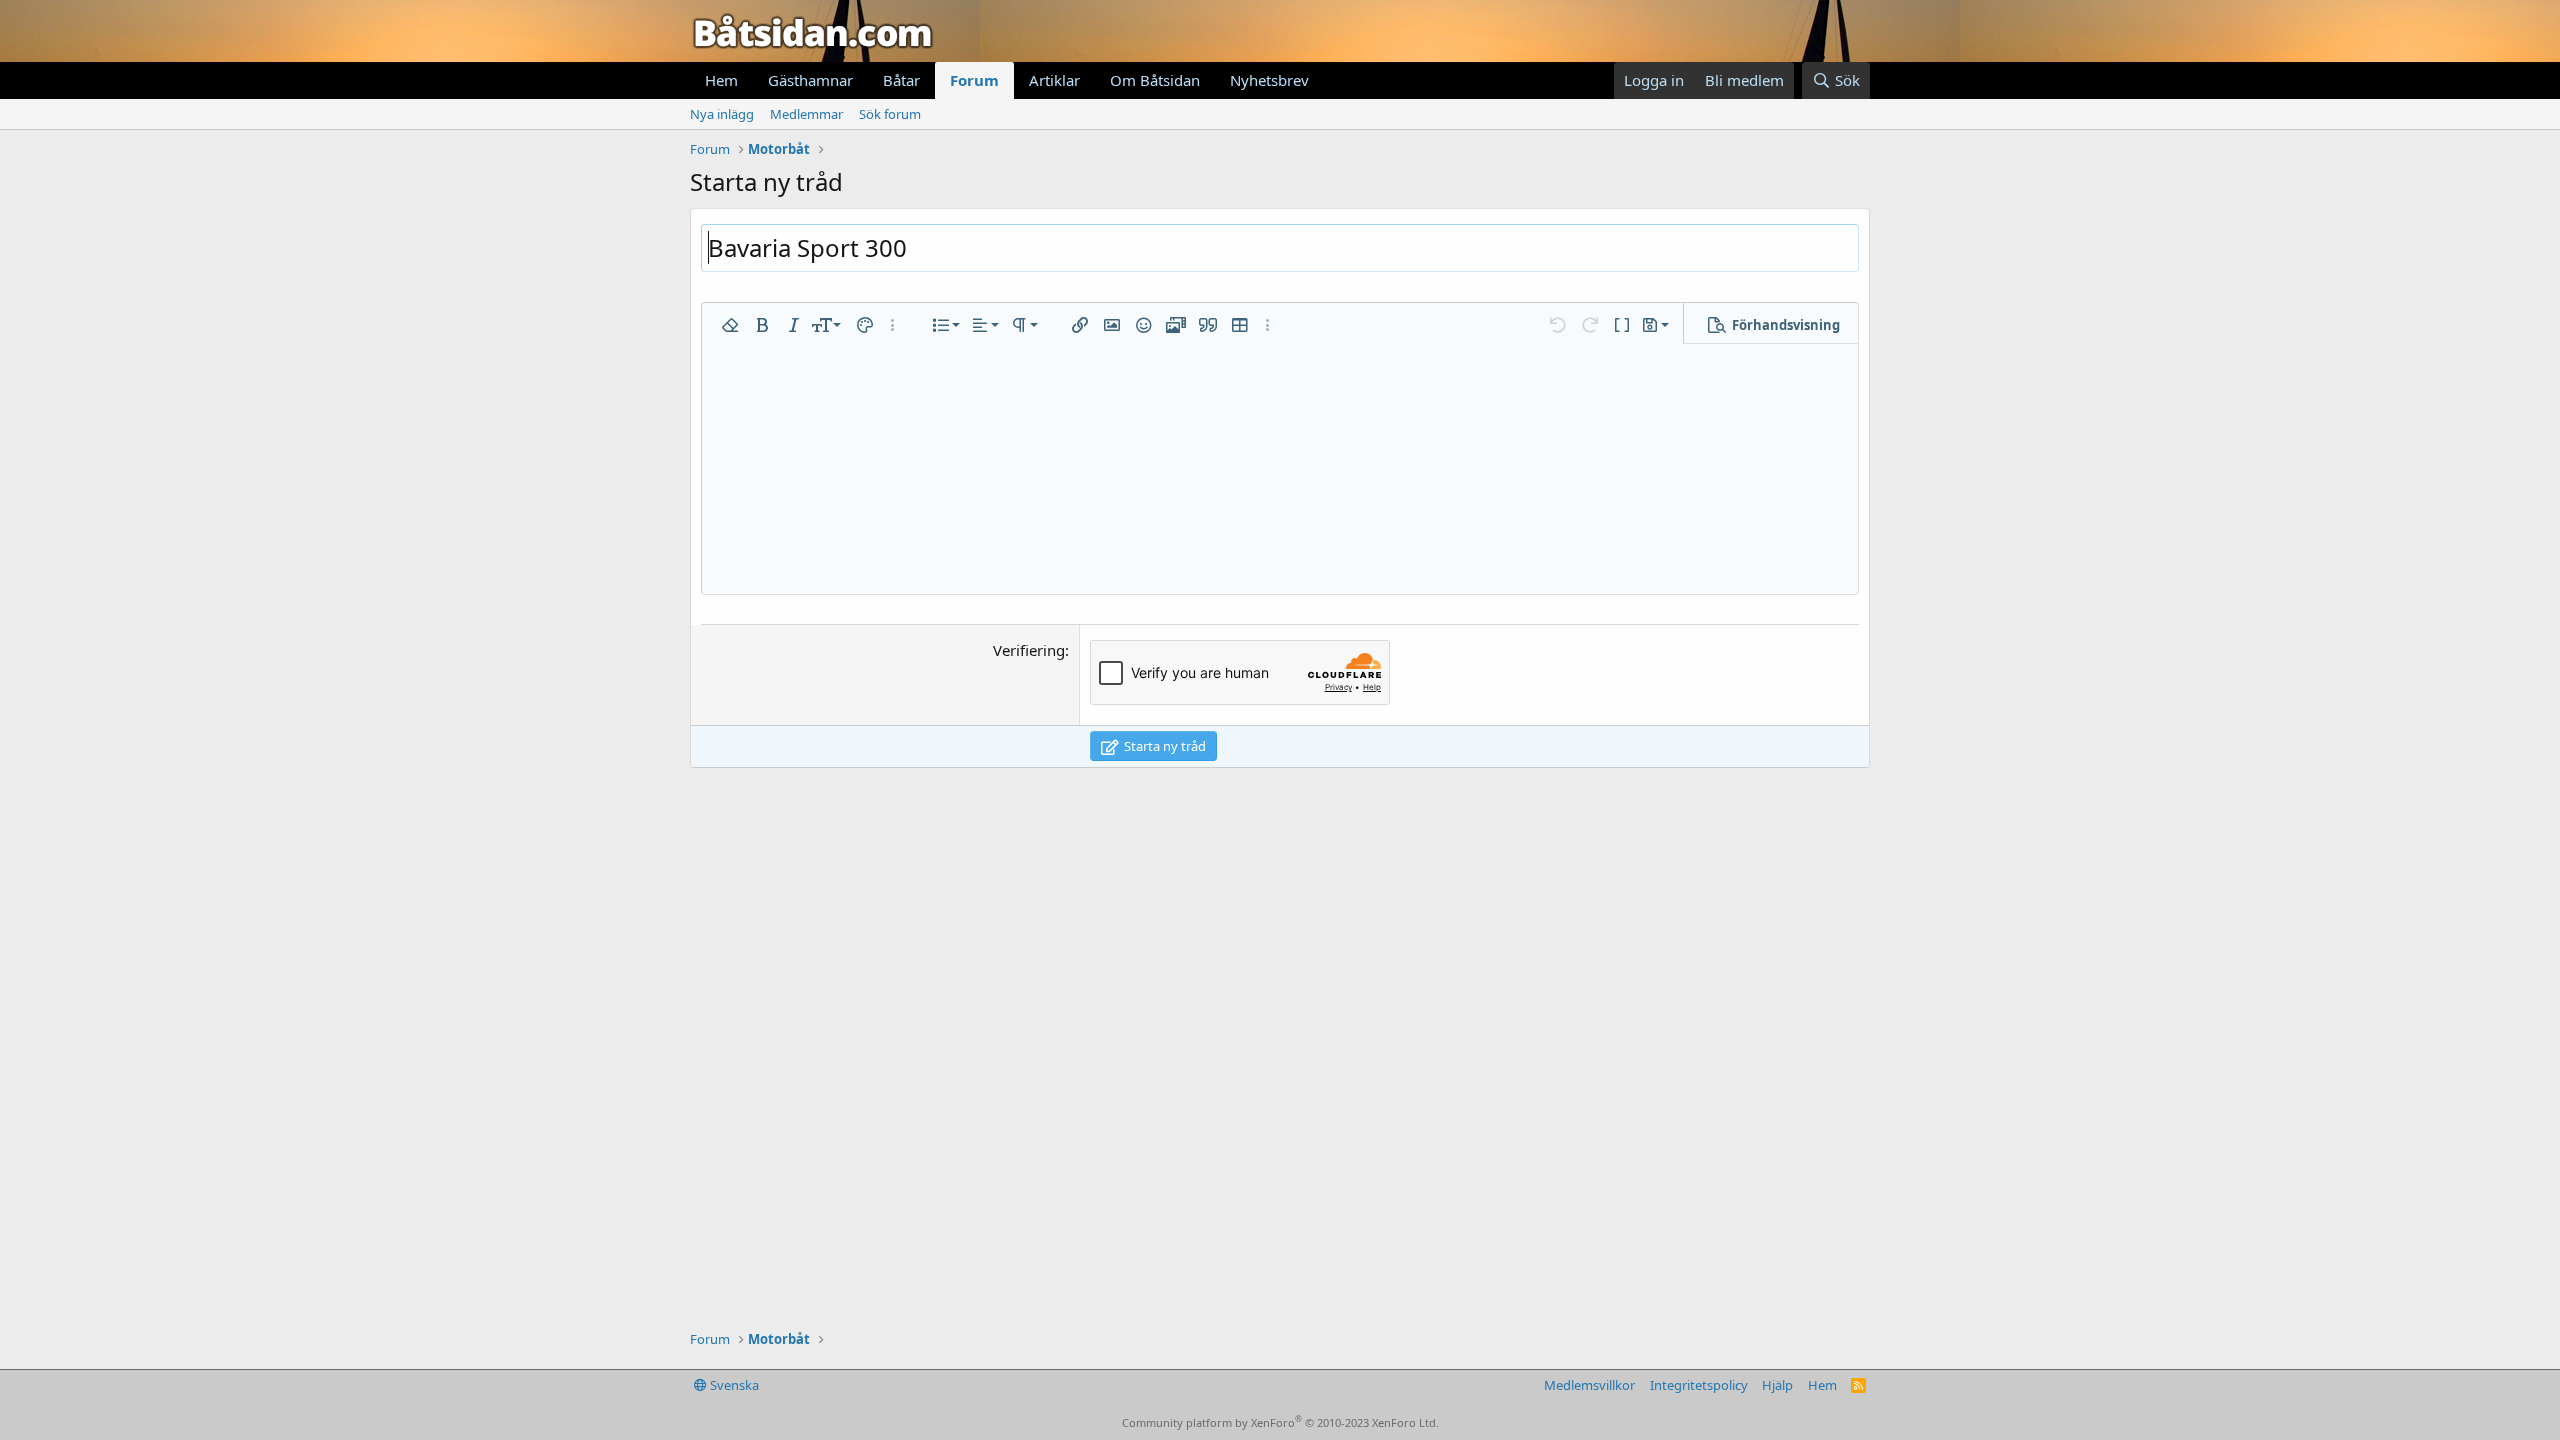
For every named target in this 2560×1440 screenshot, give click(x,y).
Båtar (901, 80)
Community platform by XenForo (1280, 1422)
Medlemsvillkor (1589, 1385)
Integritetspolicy (1699, 1385)
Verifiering (1029, 650)
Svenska (733, 1385)
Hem (721, 80)
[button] (730, 325)
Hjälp (1777, 1385)
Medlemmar (806, 114)
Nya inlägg (722, 114)
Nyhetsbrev (1269, 80)
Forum (974, 80)
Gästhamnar (810, 80)
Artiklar (1054, 80)
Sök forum (890, 114)
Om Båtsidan (1155, 80)
